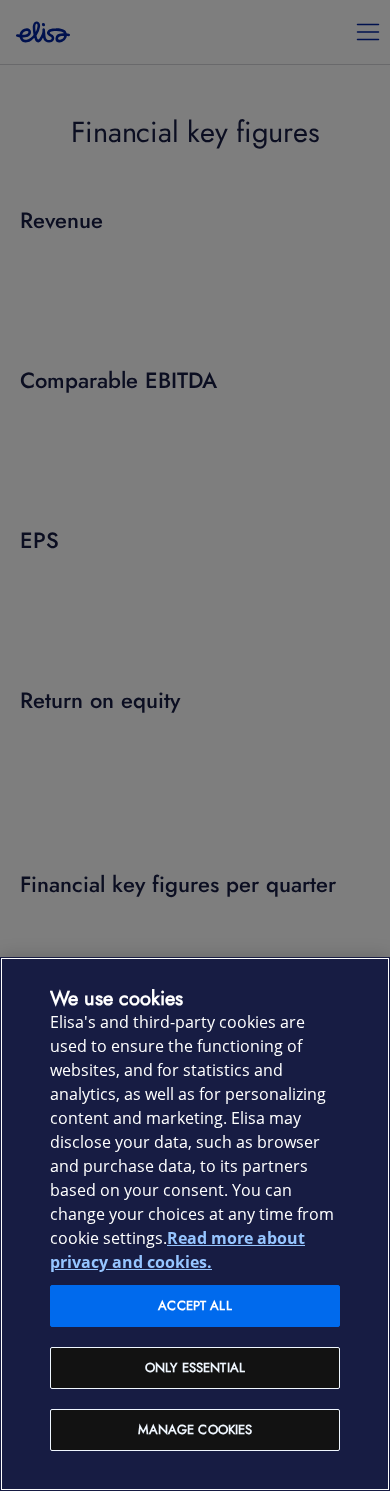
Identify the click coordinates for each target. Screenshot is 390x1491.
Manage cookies (195, 1429)
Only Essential (195, 1367)
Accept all (194, 1305)
